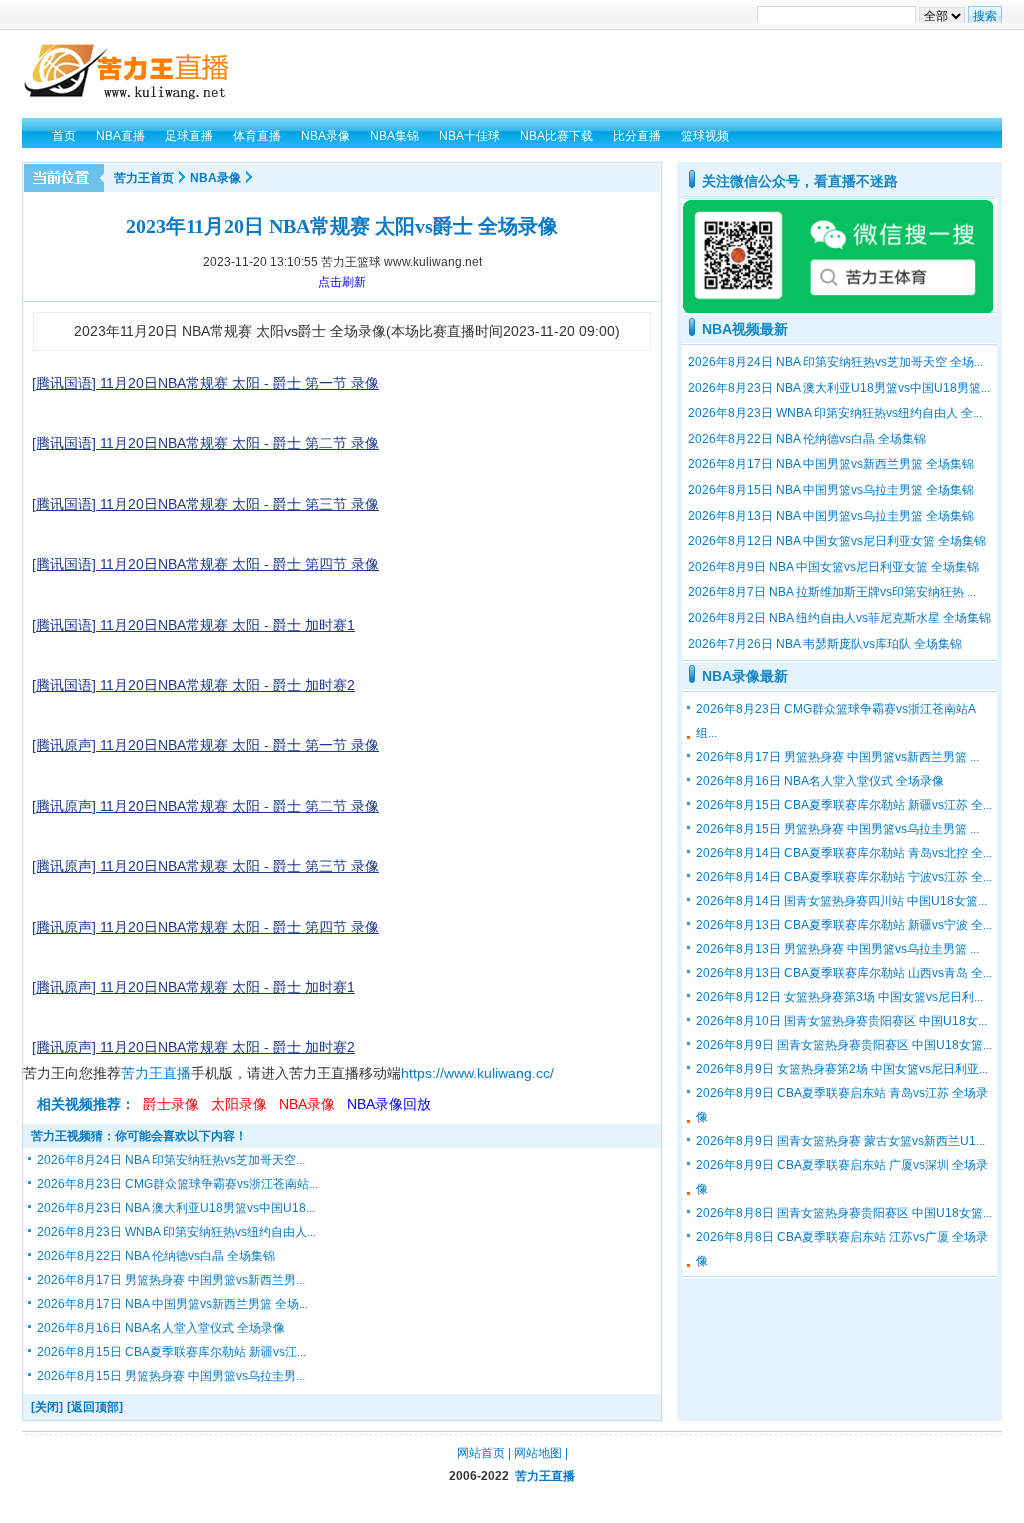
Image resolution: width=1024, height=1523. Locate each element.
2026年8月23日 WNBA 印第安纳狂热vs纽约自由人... (176, 1232)
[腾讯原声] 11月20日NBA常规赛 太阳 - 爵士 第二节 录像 (205, 806)
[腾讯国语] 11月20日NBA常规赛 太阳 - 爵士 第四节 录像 (205, 564)
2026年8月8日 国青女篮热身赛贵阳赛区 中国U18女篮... (844, 1213)
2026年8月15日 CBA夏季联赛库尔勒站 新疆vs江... (171, 1352)
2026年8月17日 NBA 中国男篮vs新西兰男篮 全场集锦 (831, 464)
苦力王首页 (144, 178)
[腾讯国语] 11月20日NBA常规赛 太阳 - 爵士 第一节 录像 (205, 383)
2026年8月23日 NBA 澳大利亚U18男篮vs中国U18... (176, 1208)
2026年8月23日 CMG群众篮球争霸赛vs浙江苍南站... (177, 1184)
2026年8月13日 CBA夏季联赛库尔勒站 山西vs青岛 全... (844, 973)
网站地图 (538, 1453)
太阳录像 (239, 1104)
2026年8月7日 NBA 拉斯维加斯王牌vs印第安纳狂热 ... (832, 592)
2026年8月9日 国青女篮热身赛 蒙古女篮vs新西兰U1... (840, 1141)
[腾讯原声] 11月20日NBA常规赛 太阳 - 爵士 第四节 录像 (205, 927)
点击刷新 (342, 282)
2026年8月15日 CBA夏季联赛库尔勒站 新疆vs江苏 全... (844, 805)
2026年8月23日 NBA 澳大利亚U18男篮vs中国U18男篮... (839, 388)
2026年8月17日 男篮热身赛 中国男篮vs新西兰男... (171, 1280)
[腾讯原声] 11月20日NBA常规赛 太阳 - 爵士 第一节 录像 (205, 745)
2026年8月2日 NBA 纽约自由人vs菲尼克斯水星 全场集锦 (839, 618)
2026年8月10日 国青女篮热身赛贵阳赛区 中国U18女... (841, 1021)
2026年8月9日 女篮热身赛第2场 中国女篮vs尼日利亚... (842, 1069)
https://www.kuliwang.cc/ (477, 1073)
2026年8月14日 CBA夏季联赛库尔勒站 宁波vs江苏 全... (844, 877)
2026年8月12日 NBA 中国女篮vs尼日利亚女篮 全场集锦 (837, 541)
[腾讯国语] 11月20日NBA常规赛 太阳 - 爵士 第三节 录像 (205, 504)
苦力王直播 (156, 1073)
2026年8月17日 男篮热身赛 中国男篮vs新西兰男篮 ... (837, 757)
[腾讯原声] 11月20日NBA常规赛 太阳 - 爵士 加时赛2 (193, 1047)
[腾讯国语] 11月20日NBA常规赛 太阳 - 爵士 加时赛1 (193, 625)
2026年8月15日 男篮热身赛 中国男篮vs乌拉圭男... (171, 1376)
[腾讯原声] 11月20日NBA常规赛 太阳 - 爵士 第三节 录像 (205, 866)
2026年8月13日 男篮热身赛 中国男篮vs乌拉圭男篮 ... (837, 949)
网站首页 (481, 1453)
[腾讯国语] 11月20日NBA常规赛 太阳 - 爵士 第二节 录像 (205, 443)
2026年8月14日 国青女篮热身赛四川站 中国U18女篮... (841, 901)
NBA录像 (215, 178)
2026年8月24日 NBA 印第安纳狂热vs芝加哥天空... (171, 1160)
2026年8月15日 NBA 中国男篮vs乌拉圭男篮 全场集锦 (831, 490)
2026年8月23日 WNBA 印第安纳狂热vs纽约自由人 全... (835, 413)
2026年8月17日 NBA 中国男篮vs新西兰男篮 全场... (172, 1304)
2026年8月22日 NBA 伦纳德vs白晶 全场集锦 (156, 1256)
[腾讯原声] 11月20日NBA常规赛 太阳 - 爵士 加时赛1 (193, 987)
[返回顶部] (95, 1407)
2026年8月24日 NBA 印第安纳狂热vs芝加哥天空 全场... (835, 362)
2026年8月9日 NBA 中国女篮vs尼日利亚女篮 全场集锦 (833, 567)
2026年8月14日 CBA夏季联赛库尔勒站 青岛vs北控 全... (844, 853)
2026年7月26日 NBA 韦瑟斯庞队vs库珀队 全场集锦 (825, 644)
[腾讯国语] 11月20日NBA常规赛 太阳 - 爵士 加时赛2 (193, 685)
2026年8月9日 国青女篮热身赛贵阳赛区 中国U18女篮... (844, 1045)
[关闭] (47, 1407)
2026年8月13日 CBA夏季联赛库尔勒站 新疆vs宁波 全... (844, 925)
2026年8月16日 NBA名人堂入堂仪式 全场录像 (161, 1328)
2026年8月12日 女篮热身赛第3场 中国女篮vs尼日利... (839, 997)
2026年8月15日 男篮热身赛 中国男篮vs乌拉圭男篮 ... (837, 829)
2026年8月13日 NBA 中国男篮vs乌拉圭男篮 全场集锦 (831, 516)
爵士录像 (171, 1104)
